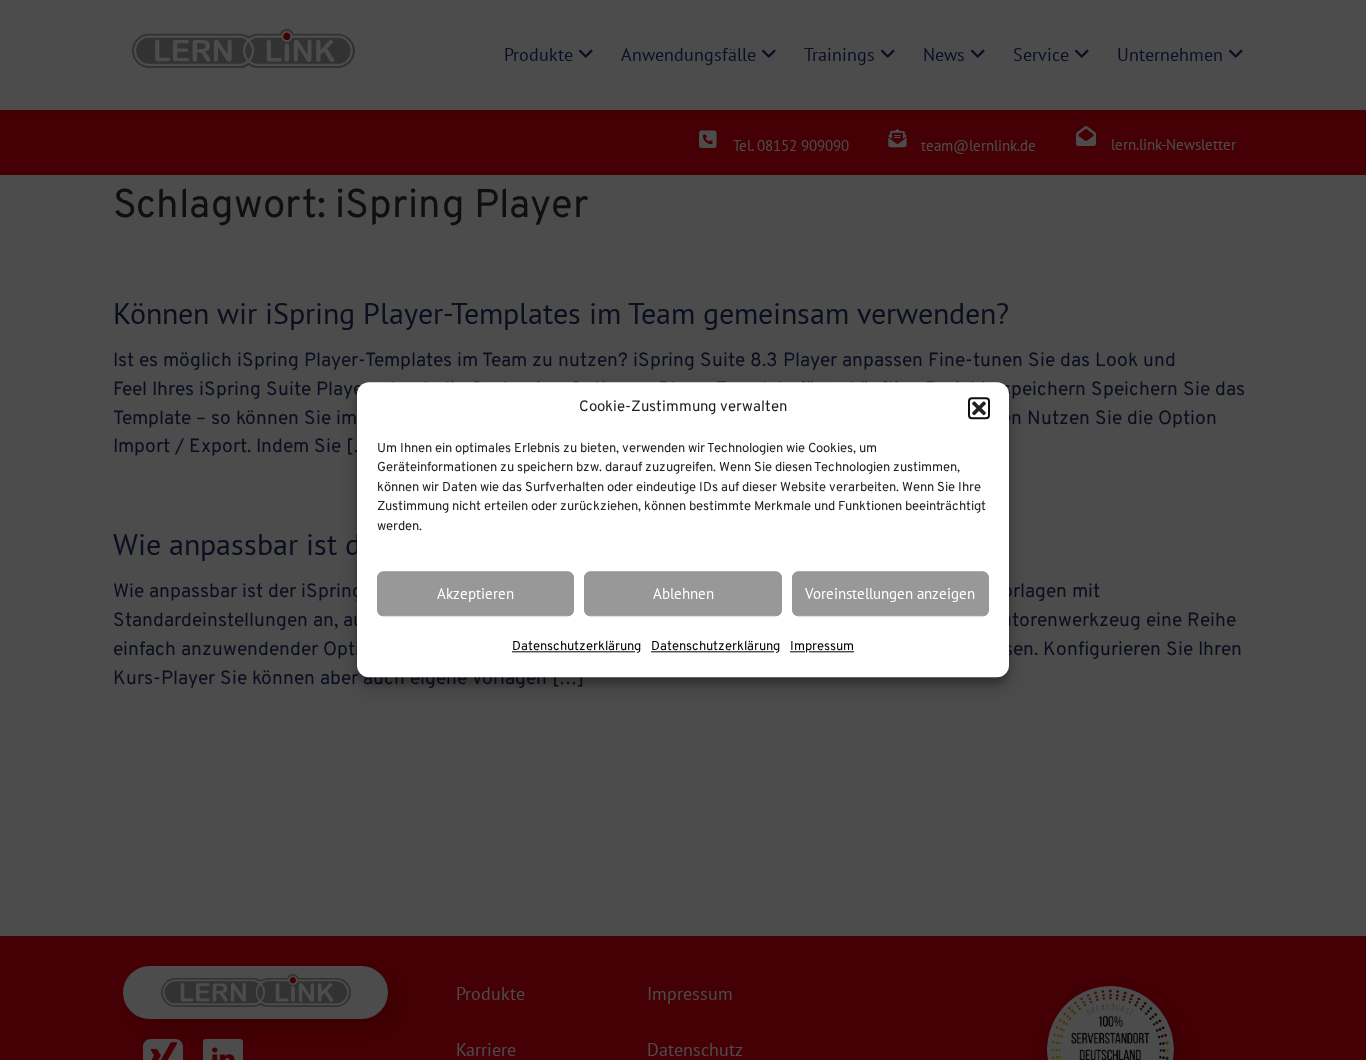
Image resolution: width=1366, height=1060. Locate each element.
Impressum (822, 648)
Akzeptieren (475, 593)
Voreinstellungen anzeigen (890, 593)
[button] (979, 409)
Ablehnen (683, 593)
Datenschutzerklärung (576, 648)
